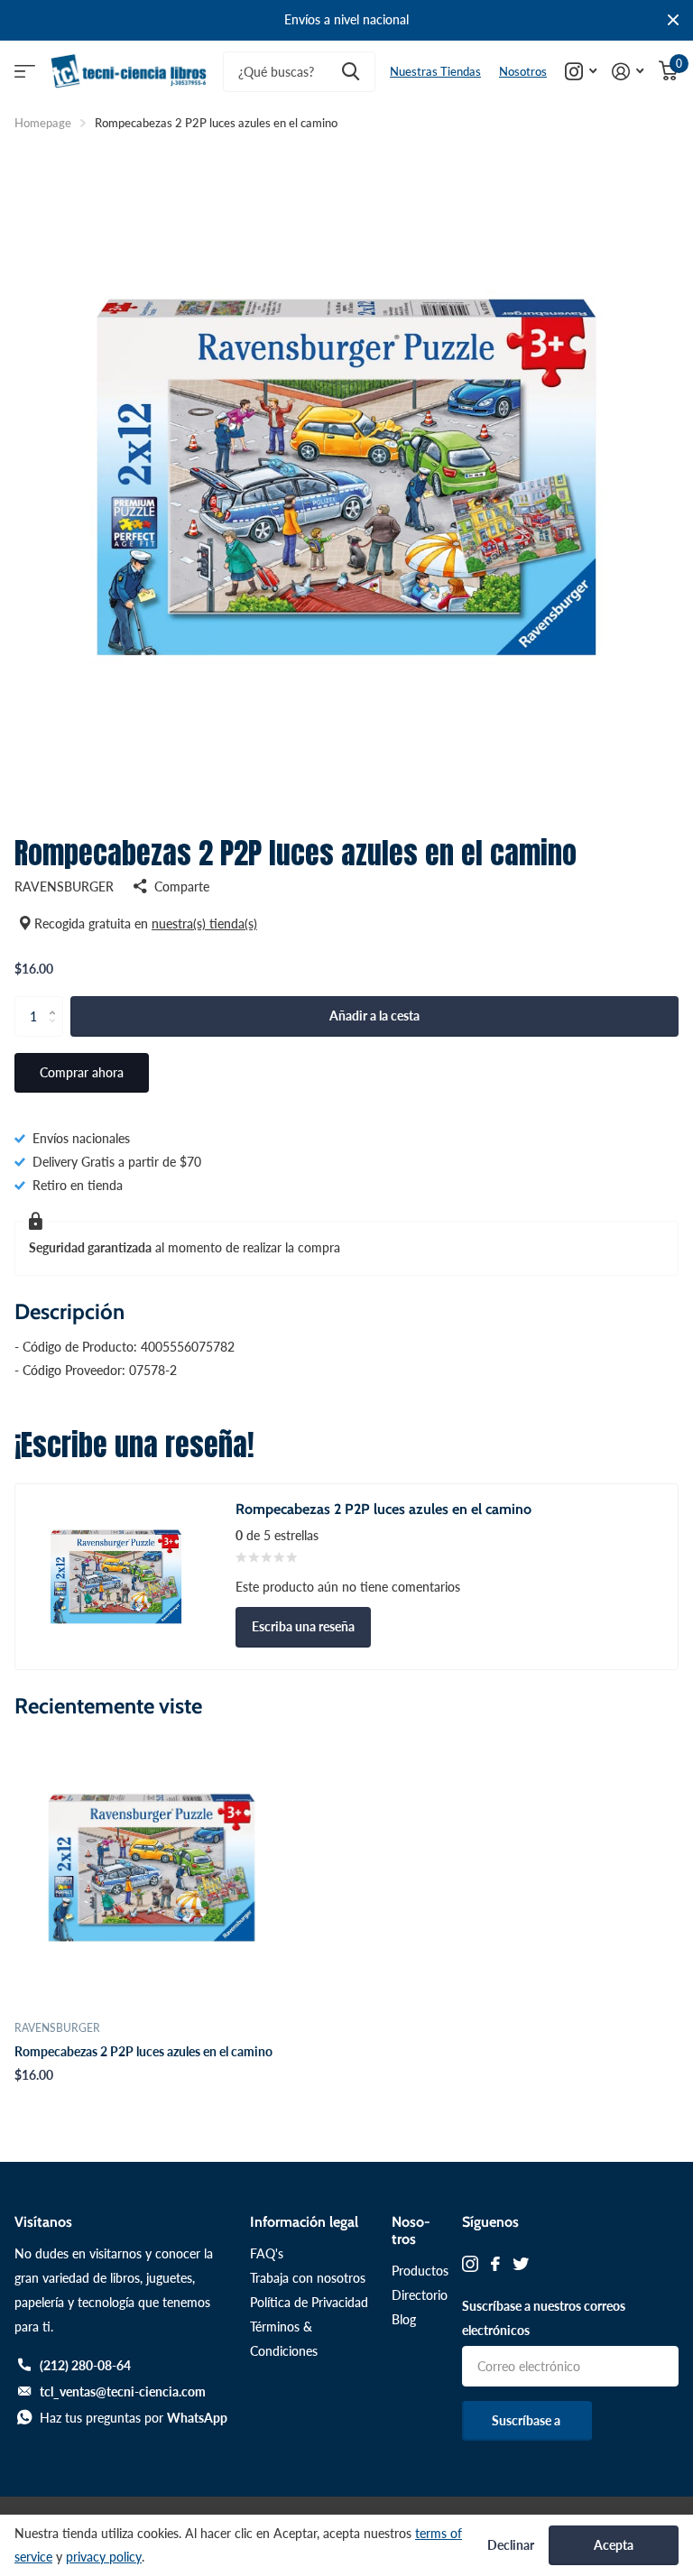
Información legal (304, 2222)
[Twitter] (521, 2264)
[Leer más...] (581, 72)
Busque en (351, 72)
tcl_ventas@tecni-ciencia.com (123, 2391)
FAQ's (267, 2253)
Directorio (420, 2295)
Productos (420, 2271)
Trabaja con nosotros (308, 2278)
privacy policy (104, 2557)
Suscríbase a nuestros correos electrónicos (544, 2318)
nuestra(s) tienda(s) (204, 923)
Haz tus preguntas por (134, 2418)
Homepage (43, 123)
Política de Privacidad (309, 2302)
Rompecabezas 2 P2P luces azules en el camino (143, 2051)
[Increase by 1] (56, 1002)
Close (673, 20)
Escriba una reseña (303, 1626)
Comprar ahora (82, 1072)
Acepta (614, 2545)
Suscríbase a (527, 2420)
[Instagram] (470, 2264)
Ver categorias (25, 72)
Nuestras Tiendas (435, 71)
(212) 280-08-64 (85, 2365)
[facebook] (495, 2264)
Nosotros (523, 71)
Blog (404, 2319)
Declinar (511, 2545)
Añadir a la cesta (374, 1016)
